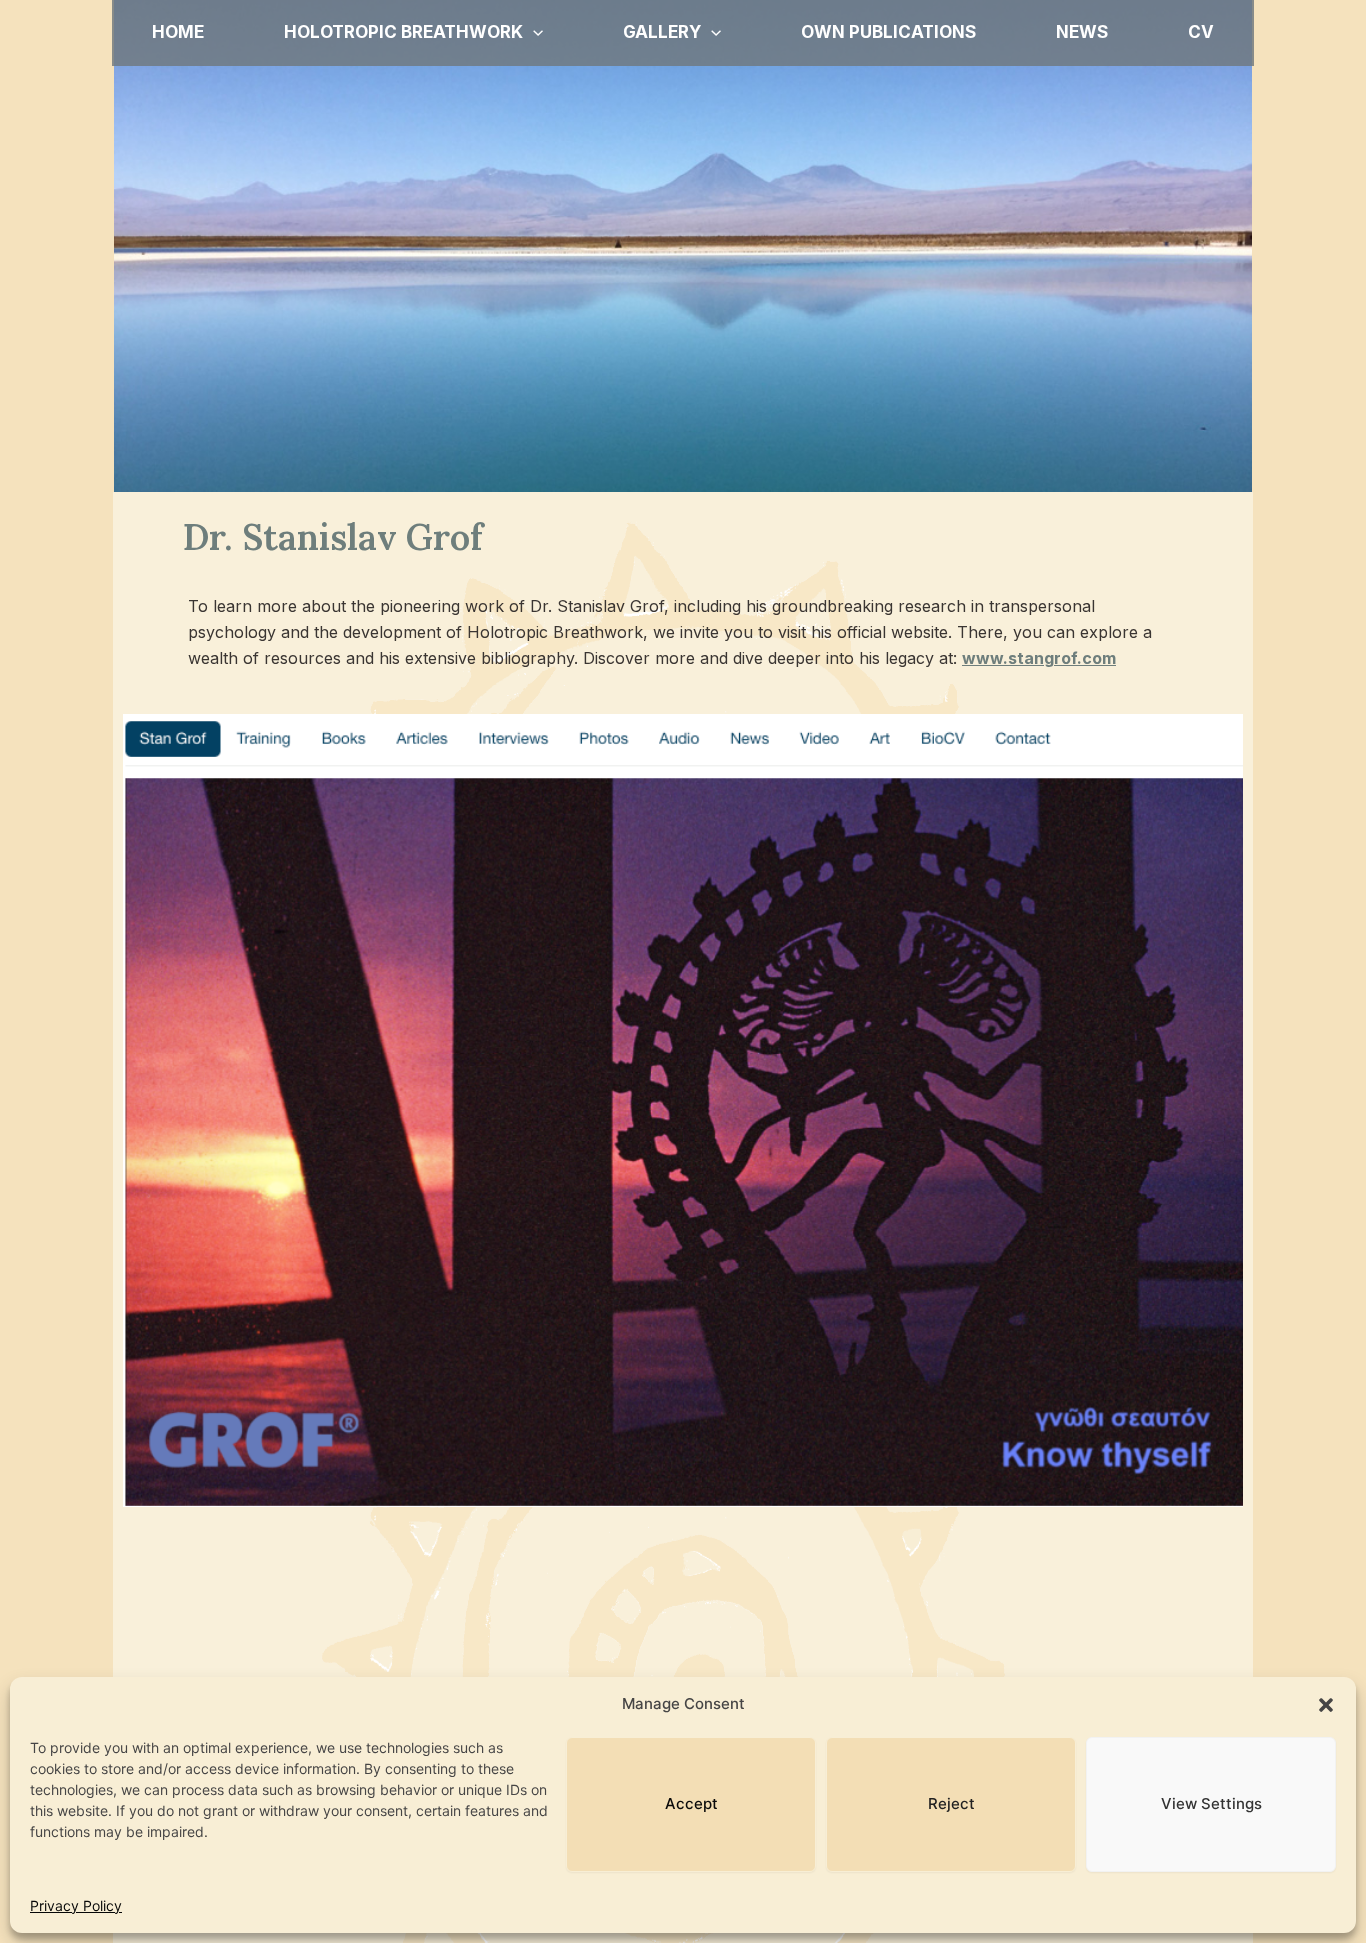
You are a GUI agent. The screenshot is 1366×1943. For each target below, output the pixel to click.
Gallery (662, 32)
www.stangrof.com (1039, 658)
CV (1201, 32)
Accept (691, 1803)
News (1082, 32)
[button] (1326, 1705)
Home (178, 32)
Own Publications (888, 32)
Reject (951, 1803)
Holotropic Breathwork (403, 32)
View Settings (1211, 1803)
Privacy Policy (76, 1905)
